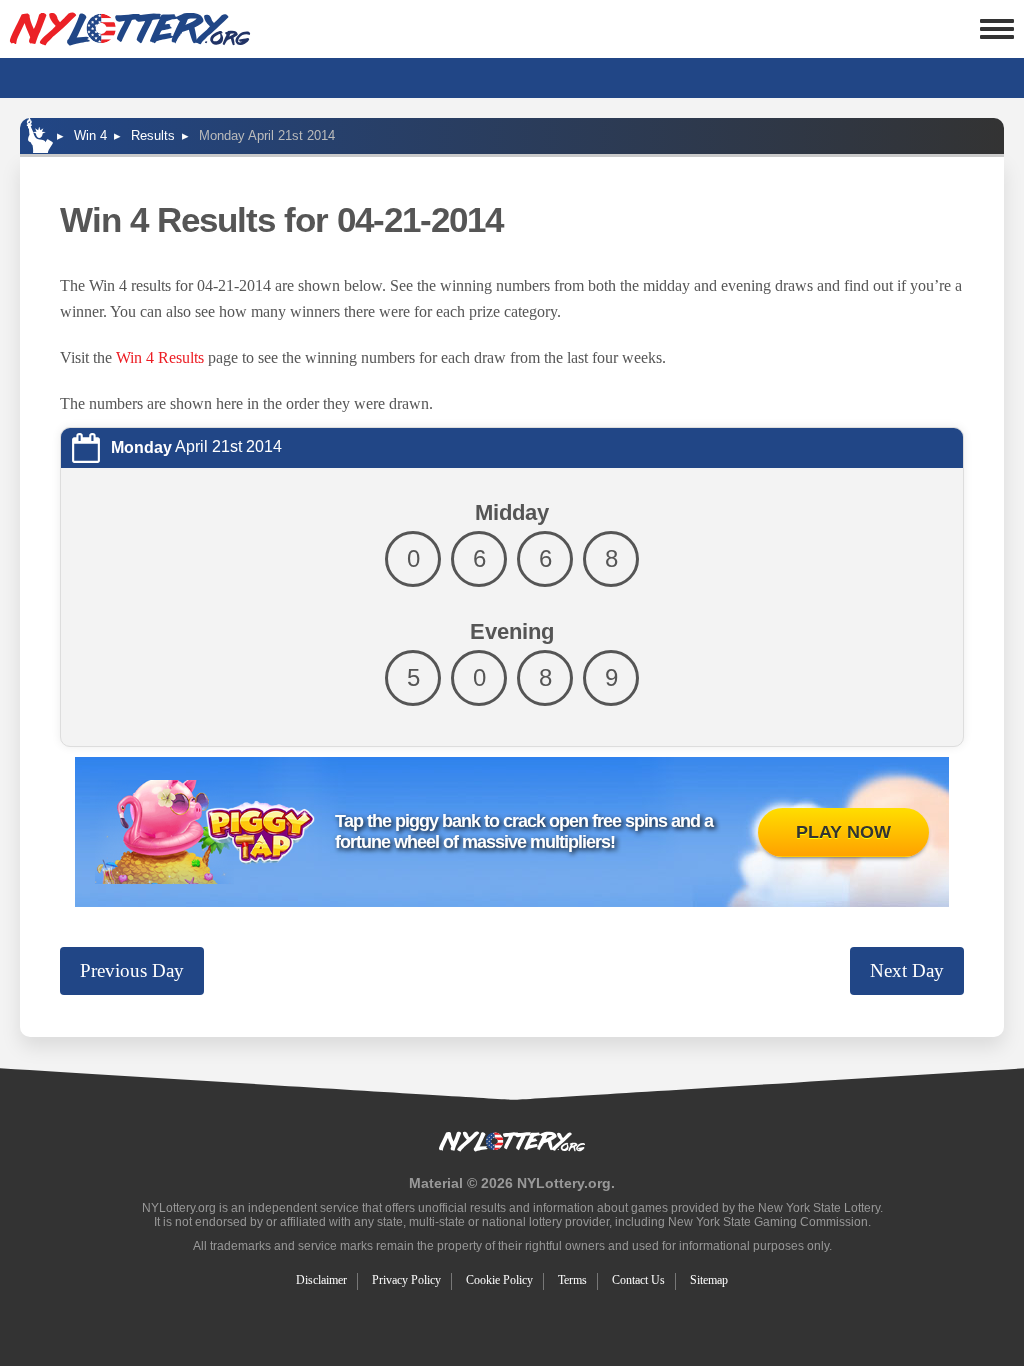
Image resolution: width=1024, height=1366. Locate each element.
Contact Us (638, 1280)
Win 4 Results (160, 357)
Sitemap (709, 1280)
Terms (572, 1280)
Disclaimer (321, 1280)
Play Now (843, 832)
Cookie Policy (499, 1280)
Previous (132, 970)
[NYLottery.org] (130, 29)
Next (907, 970)
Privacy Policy (406, 1280)
